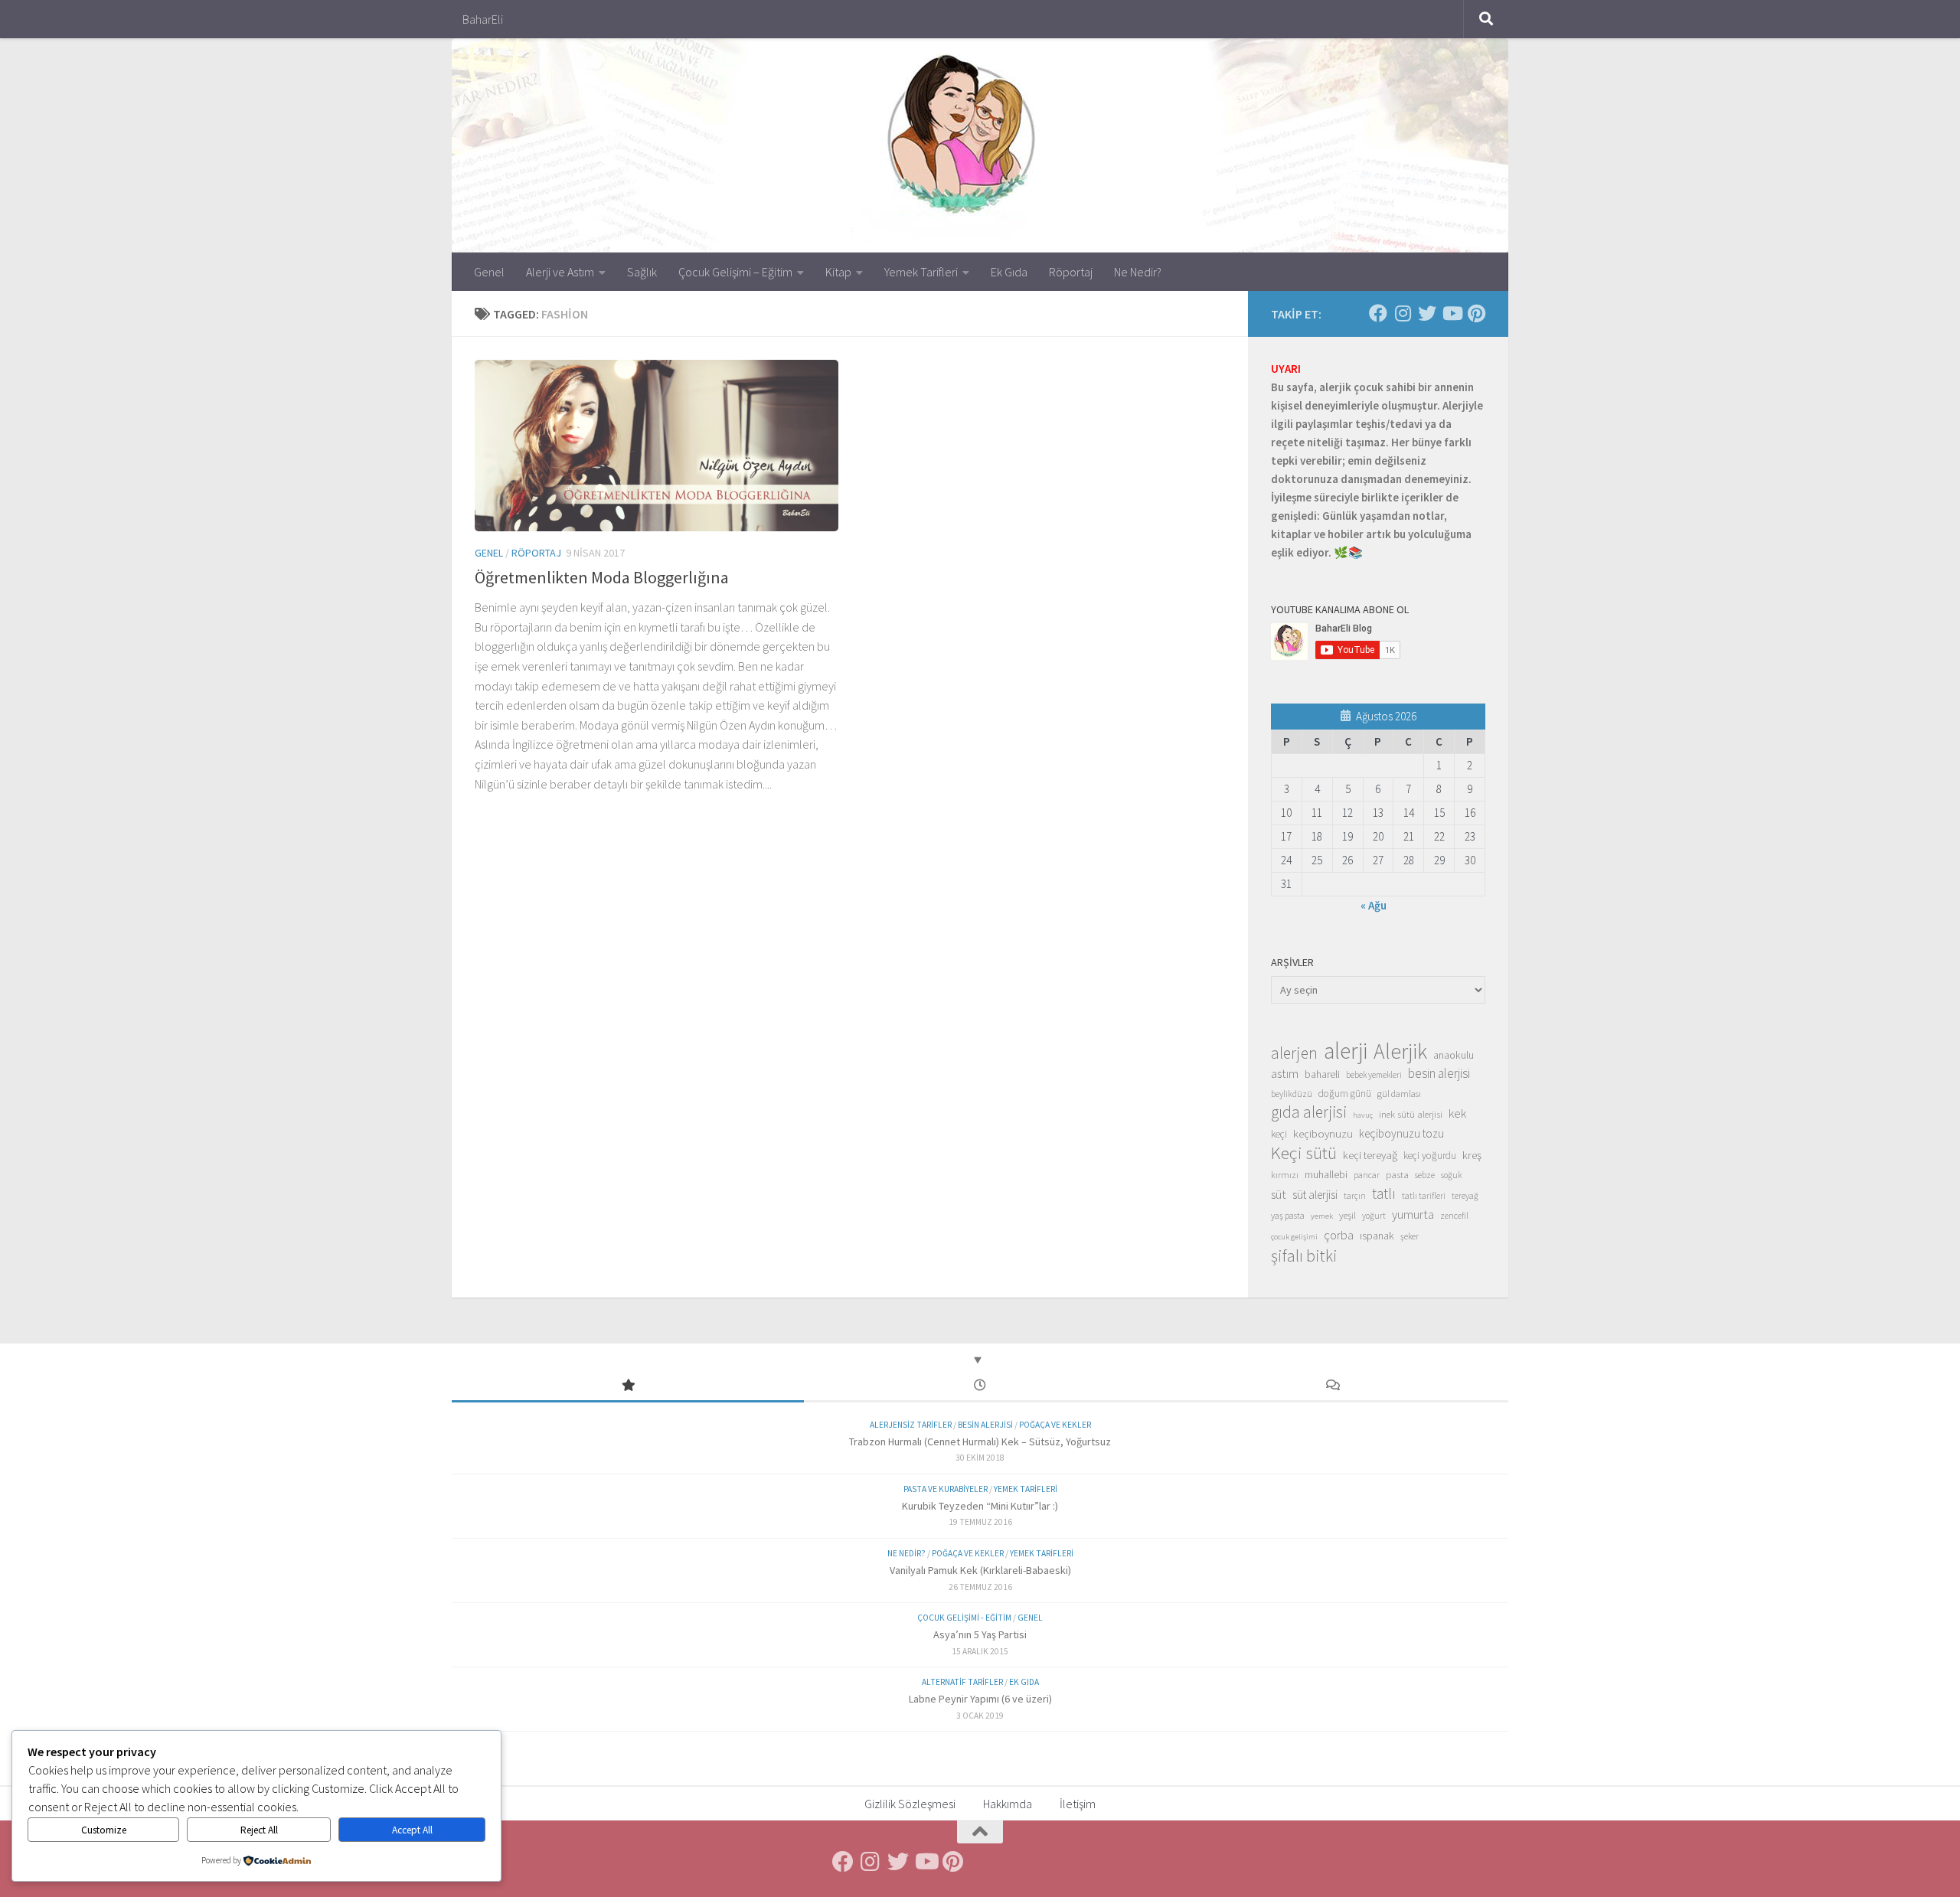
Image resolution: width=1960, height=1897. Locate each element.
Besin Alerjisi (985, 1425)
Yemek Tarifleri (921, 272)
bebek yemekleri (1374, 1075)
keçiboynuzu (1323, 1133)
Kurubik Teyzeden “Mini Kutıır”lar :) (980, 1506)
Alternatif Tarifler (962, 1682)
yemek (1322, 1216)
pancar (1367, 1175)
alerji (1346, 1051)
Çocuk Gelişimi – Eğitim (735, 272)
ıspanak (1377, 1236)
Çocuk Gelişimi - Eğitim (964, 1618)
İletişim (1078, 1804)
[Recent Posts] (980, 1386)
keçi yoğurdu (1430, 1156)
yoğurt (1374, 1216)
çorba (1339, 1235)
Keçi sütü (1304, 1153)
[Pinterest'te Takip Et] (1476, 313)
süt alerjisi (1315, 1195)
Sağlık (642, 272)
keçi (1279, 1134)
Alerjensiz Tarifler (911, 1425)
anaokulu (1454, 1055)
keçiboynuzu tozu (1401, 1133)
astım (1285, 1073)
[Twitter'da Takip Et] (1427, 313)
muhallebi (1326, 1174)
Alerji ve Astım (560, 272)
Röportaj (1071, 272)
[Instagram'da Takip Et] (1403, 313)
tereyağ (1465, 1196)
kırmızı (1285, 1175)
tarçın (1355, 1196)
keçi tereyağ (1370, 1155)
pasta (1397, 1174)
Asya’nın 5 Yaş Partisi (980, 1634)
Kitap (838, 272)
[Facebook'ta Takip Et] (1378, 313)
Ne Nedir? (1138, 272)
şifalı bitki (1304, 1255)
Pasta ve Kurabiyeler (946, 1489)
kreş (1472, 1155)
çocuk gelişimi (1294, 1237)
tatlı (1384, 1193)
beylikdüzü (1292, 1094)
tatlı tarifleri (1424, 1196)
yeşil (1347, 1215)
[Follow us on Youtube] (1452, 313)
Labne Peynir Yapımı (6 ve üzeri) (980, 1699)
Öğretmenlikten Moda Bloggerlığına (602, 577)
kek (1457, 1113)
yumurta (1413, 1214)
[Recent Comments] (1332, 1386)
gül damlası (1399, 1094)
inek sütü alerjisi (1411, 1114)
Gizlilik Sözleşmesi (910, 1804)
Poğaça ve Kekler (1055, 1425)
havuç (1363, 1115)
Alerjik (1400, 1052)
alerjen (1294, 1053)
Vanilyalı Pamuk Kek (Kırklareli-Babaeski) (980, 1570)
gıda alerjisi (1309, 1112)
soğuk (1451, 1175)
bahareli (1322, 1074)
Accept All (412, 1830)
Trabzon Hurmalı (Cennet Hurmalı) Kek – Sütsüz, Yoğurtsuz (980, 1442)
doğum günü (1345, 1094)
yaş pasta (1288, 1215)
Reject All (259, 1830)
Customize (104, 1830)
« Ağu (1374, 905)
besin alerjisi (1439, 1073)
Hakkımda (1008, 1804)
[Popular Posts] (628, 1386)
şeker (1410, 1236)
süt (1279, 1194)
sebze (1425, 1175)
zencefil (1454, 1215)
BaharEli (483, 19)
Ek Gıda (1009, 272)
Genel (489, 272)
